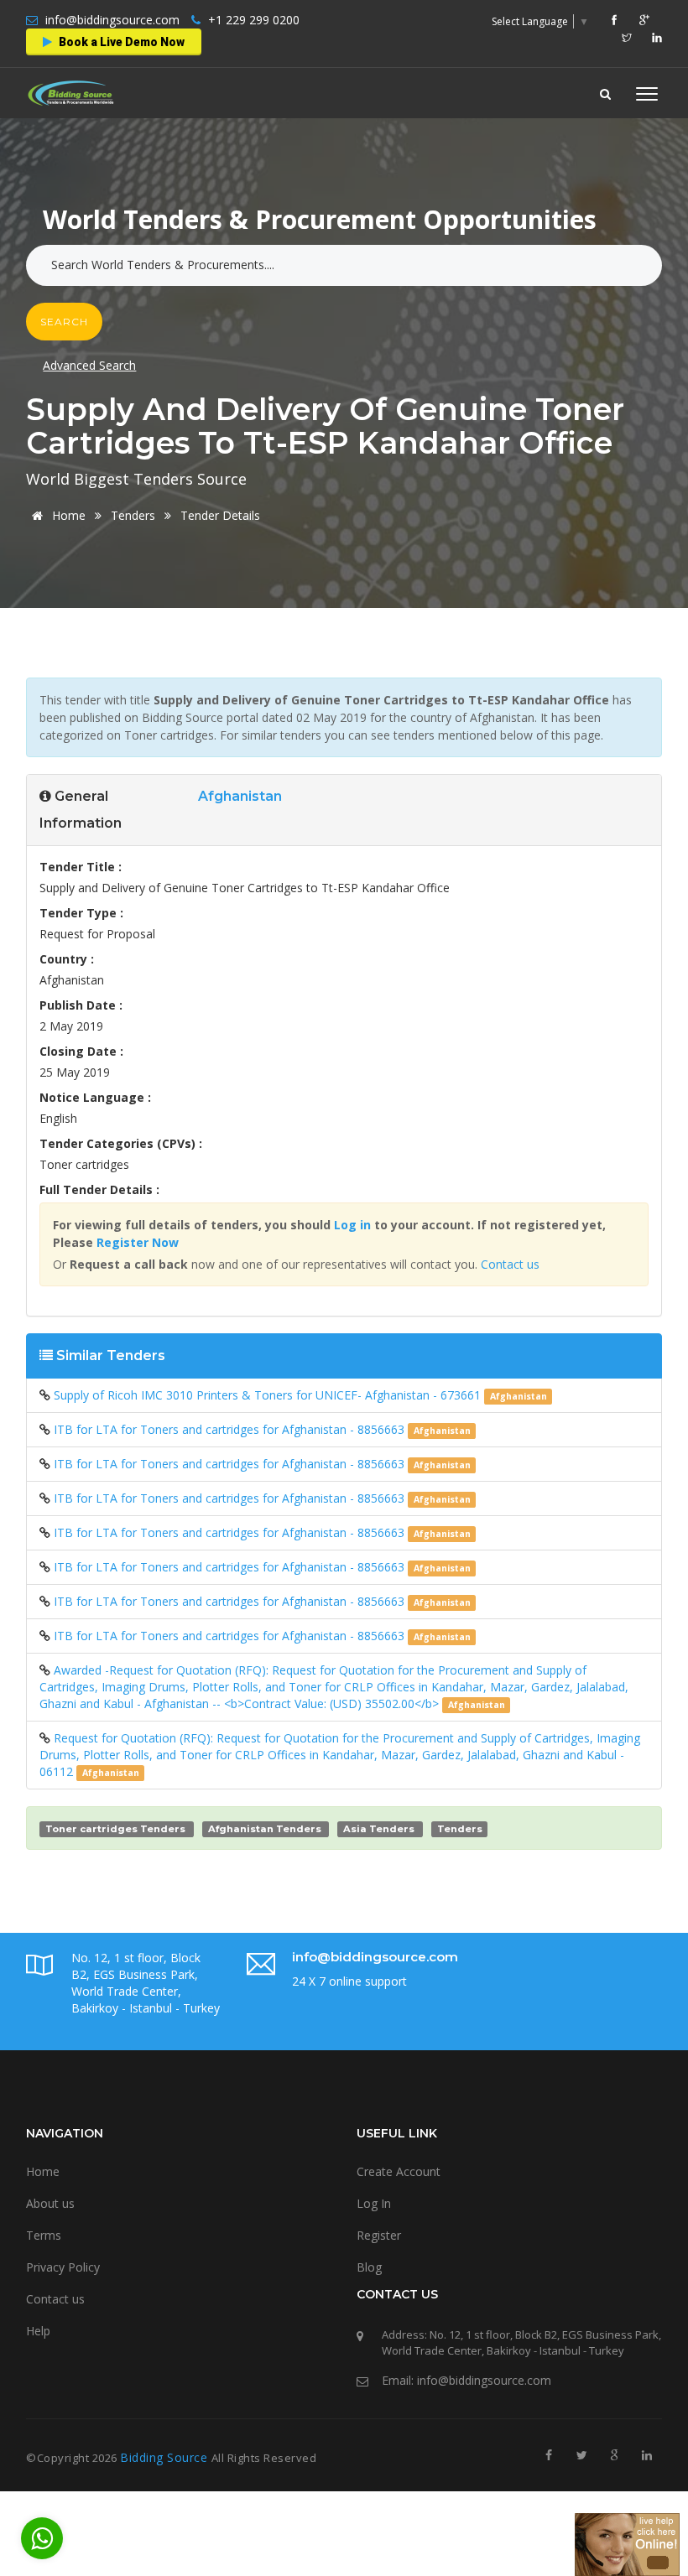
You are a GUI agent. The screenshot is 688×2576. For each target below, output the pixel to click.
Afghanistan (240, 796)
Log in (352, 1225)
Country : (67, 959)
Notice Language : (95, 1097)
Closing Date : (81, 1051)
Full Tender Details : (99, 1189)
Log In (374, 2203)
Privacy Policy (63, 2267)
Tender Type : (81, 913)
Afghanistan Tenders (265, 1829)
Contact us (510, 1264)
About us (50, 2203)
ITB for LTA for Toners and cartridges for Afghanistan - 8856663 (231, 1429)
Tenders (135, 515)
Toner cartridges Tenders (115, 1829)
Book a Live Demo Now (120, 42)
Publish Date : (81, 1005)
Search (64, 322)
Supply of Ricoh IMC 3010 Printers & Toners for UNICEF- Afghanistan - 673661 (269, 1395)
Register (379, 2235)
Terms (44, 2235)
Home (69, 515)
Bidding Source (166, 2457)
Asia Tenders (379, 1829)
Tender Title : (81, 867)
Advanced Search (89, 365)
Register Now (138, 1242)
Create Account (399, 2171)
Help (38, 2331)
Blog (369, 2267)
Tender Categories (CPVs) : (121, 1143)
